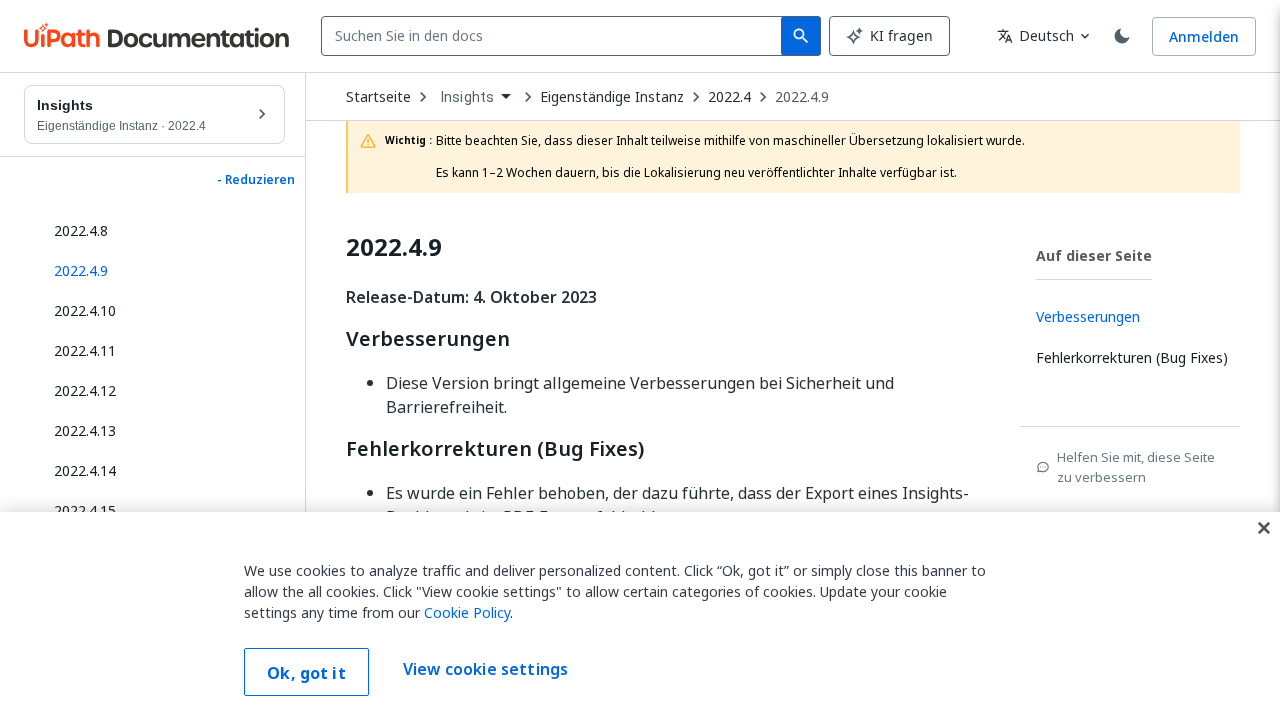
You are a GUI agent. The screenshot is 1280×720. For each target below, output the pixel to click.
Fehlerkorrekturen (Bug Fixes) (495, 449)
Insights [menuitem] (467, 97)
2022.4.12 (85, 390)
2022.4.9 (802, 97)
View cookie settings (485, 670)
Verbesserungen (428, 339)
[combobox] (555, 36)
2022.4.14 (85, 470)
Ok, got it (306, 673)
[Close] (1264, 528)
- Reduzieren (256, 180)
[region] (640, 616)
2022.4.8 (81, 230)
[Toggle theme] (1122, 36)
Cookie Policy (467, 612)
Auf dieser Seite (1094, 255)
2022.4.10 (85, 310)
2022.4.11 (85, 350)
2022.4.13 (85, 430)
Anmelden (1204, 36)
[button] (162, 271)
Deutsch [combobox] (1035, 35)
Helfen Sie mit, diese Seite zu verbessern (1136, 467)
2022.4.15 (85, 510)
